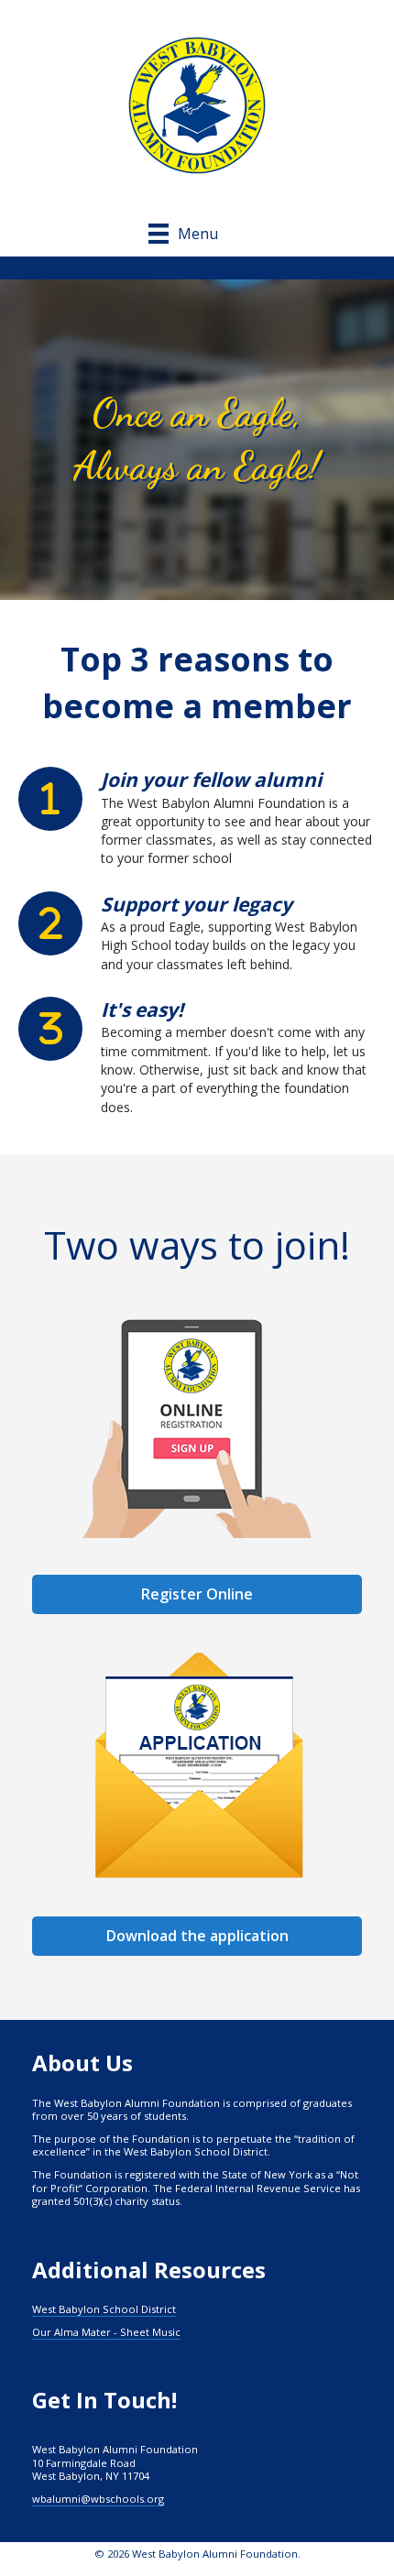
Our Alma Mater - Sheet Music (106, 2332)
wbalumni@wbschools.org (98, 2499)
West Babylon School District (104, 2309)
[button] (197, 1936)
